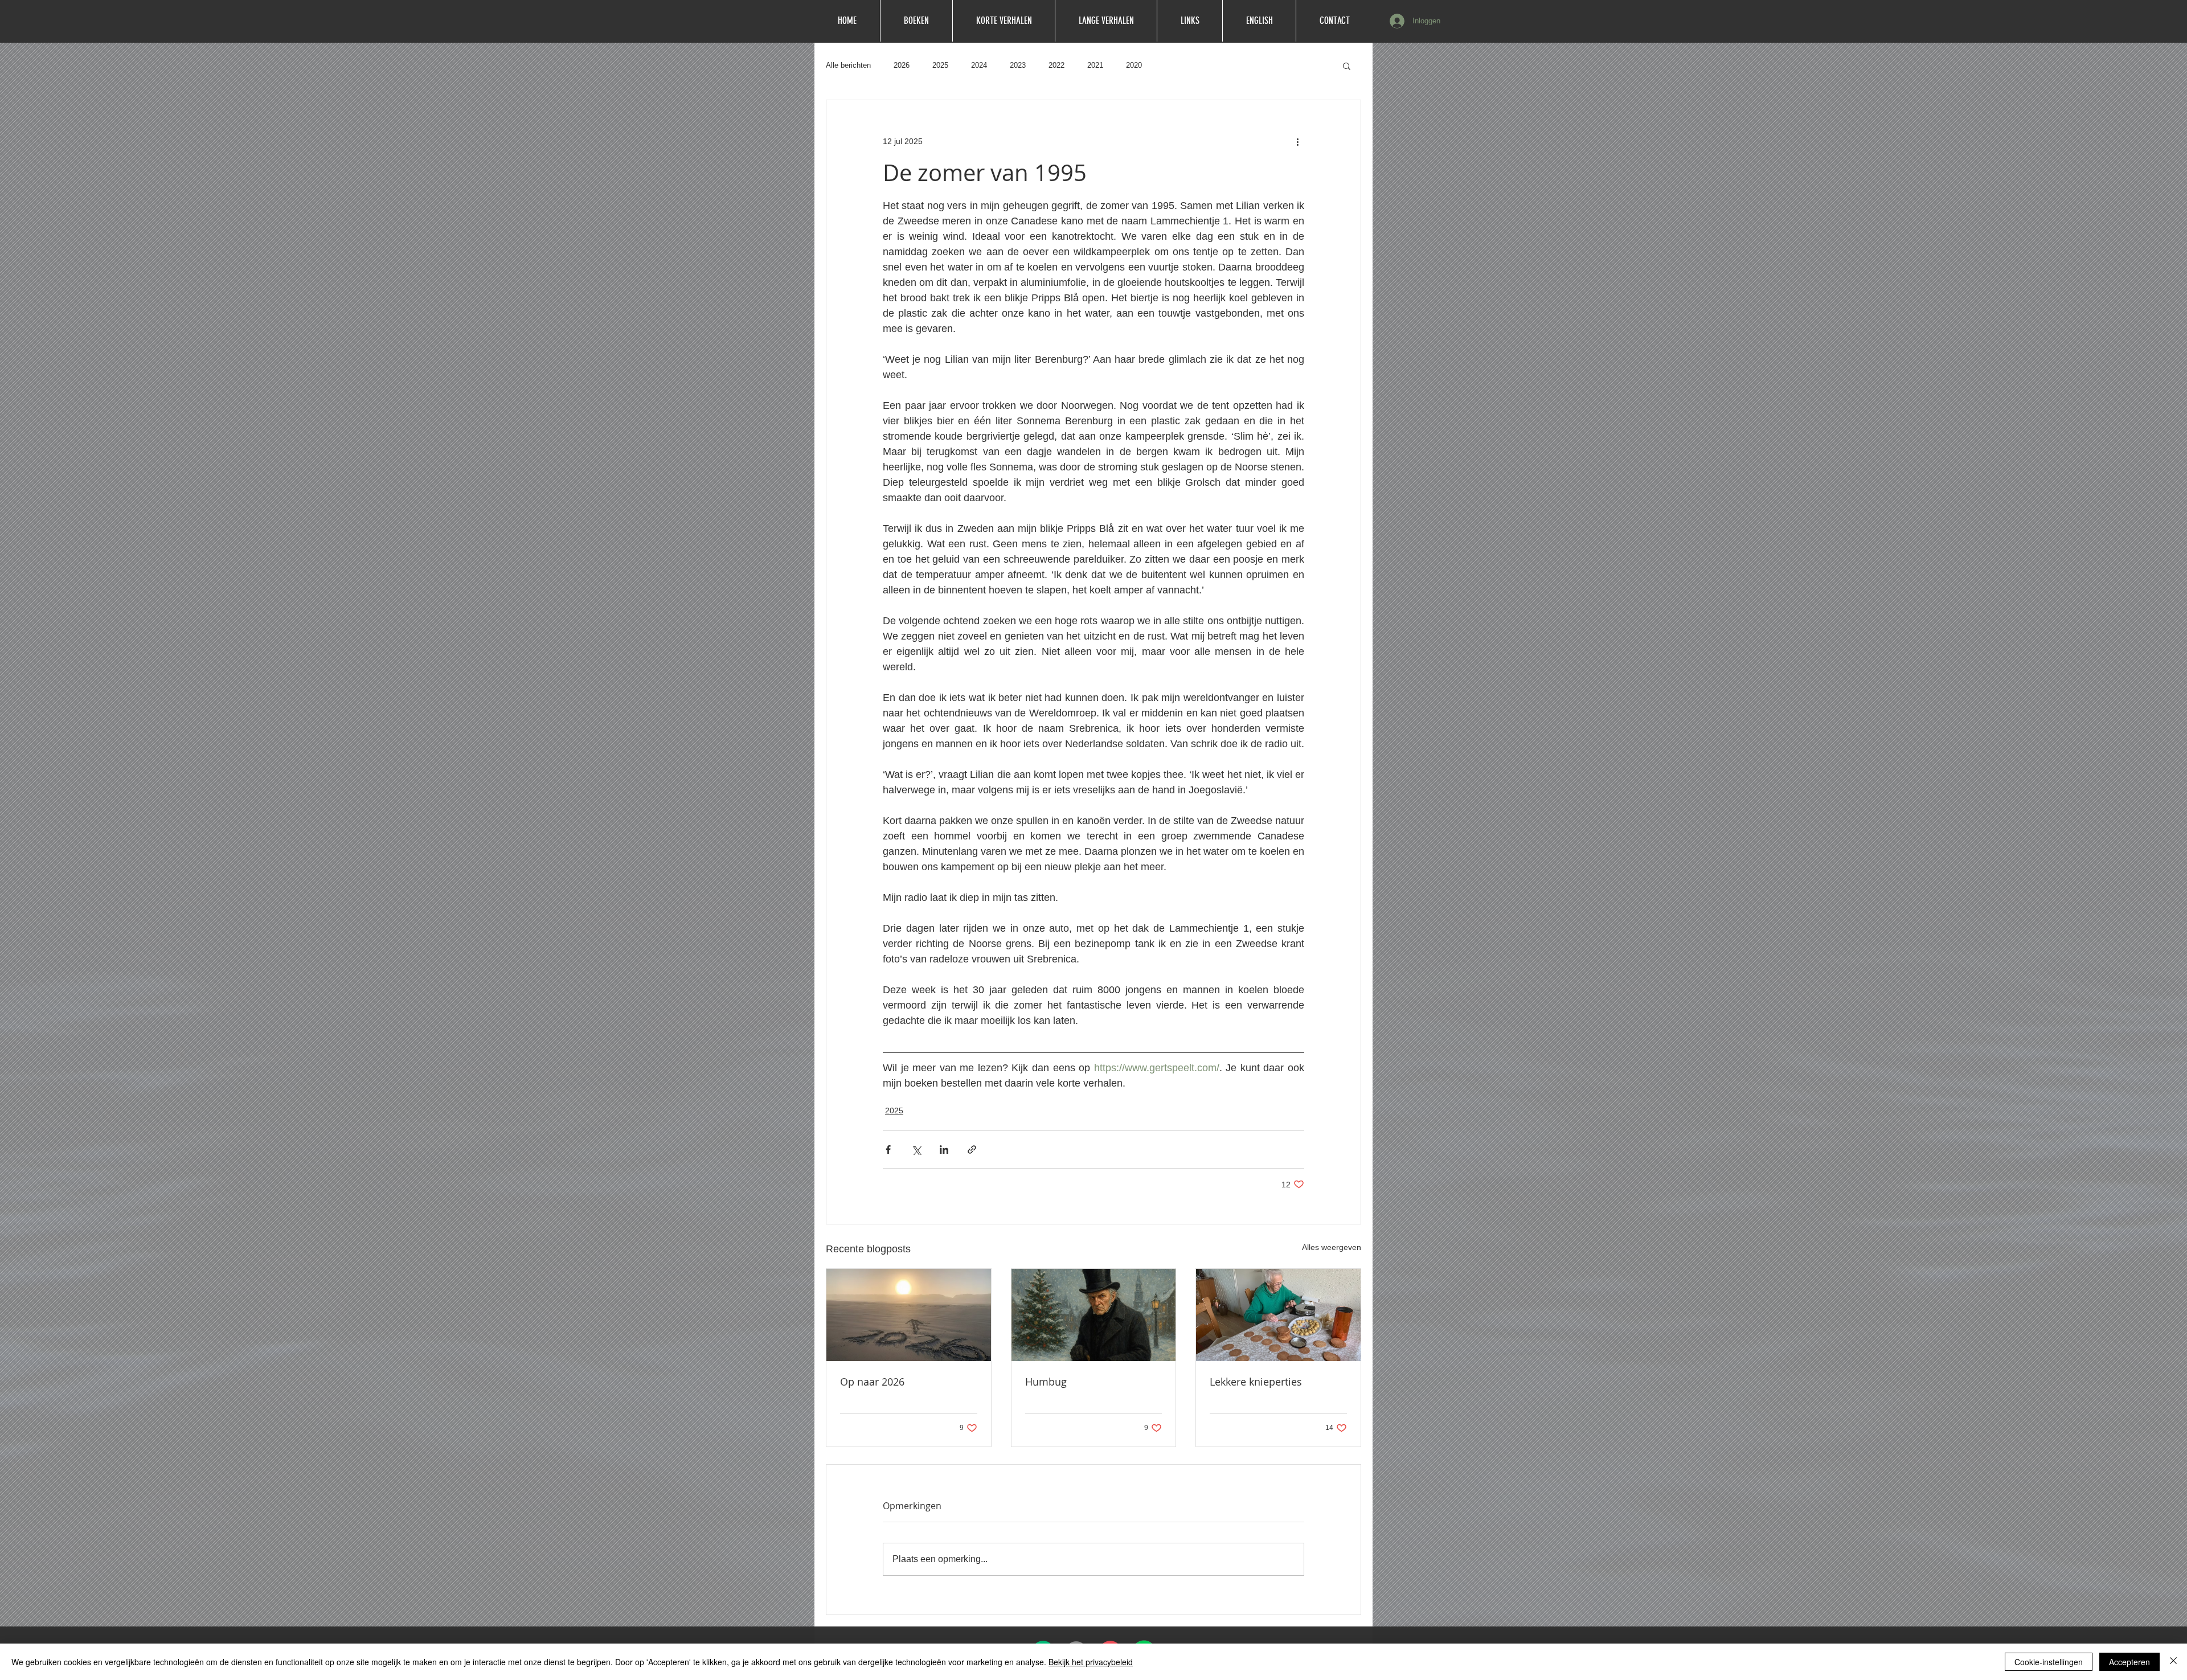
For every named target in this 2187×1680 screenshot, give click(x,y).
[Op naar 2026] (909, 1315)
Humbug (1046, 1382)
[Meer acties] (1297, 141)
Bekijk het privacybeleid (1091, 1662)
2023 (1018, 65)
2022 (1056, 65)
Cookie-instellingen (2049, 1662)
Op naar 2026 (872, 1382)
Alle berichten (848, 65)
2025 (940, 65)
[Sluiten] (2173, 1662)
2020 (1134, 65)
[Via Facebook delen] (888, 1150)
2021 (1095, 65)
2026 (902, 65)
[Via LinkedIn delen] (944, 1150)
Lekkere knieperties (1256, 1382)
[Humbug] (1094, 1315)
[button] (1347, 65)
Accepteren (2129, 1662)
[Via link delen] (972, 1150)
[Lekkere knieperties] (1278, 1315)
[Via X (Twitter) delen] (916, 1150)
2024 (979, 65)
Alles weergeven (1332, 1247)
